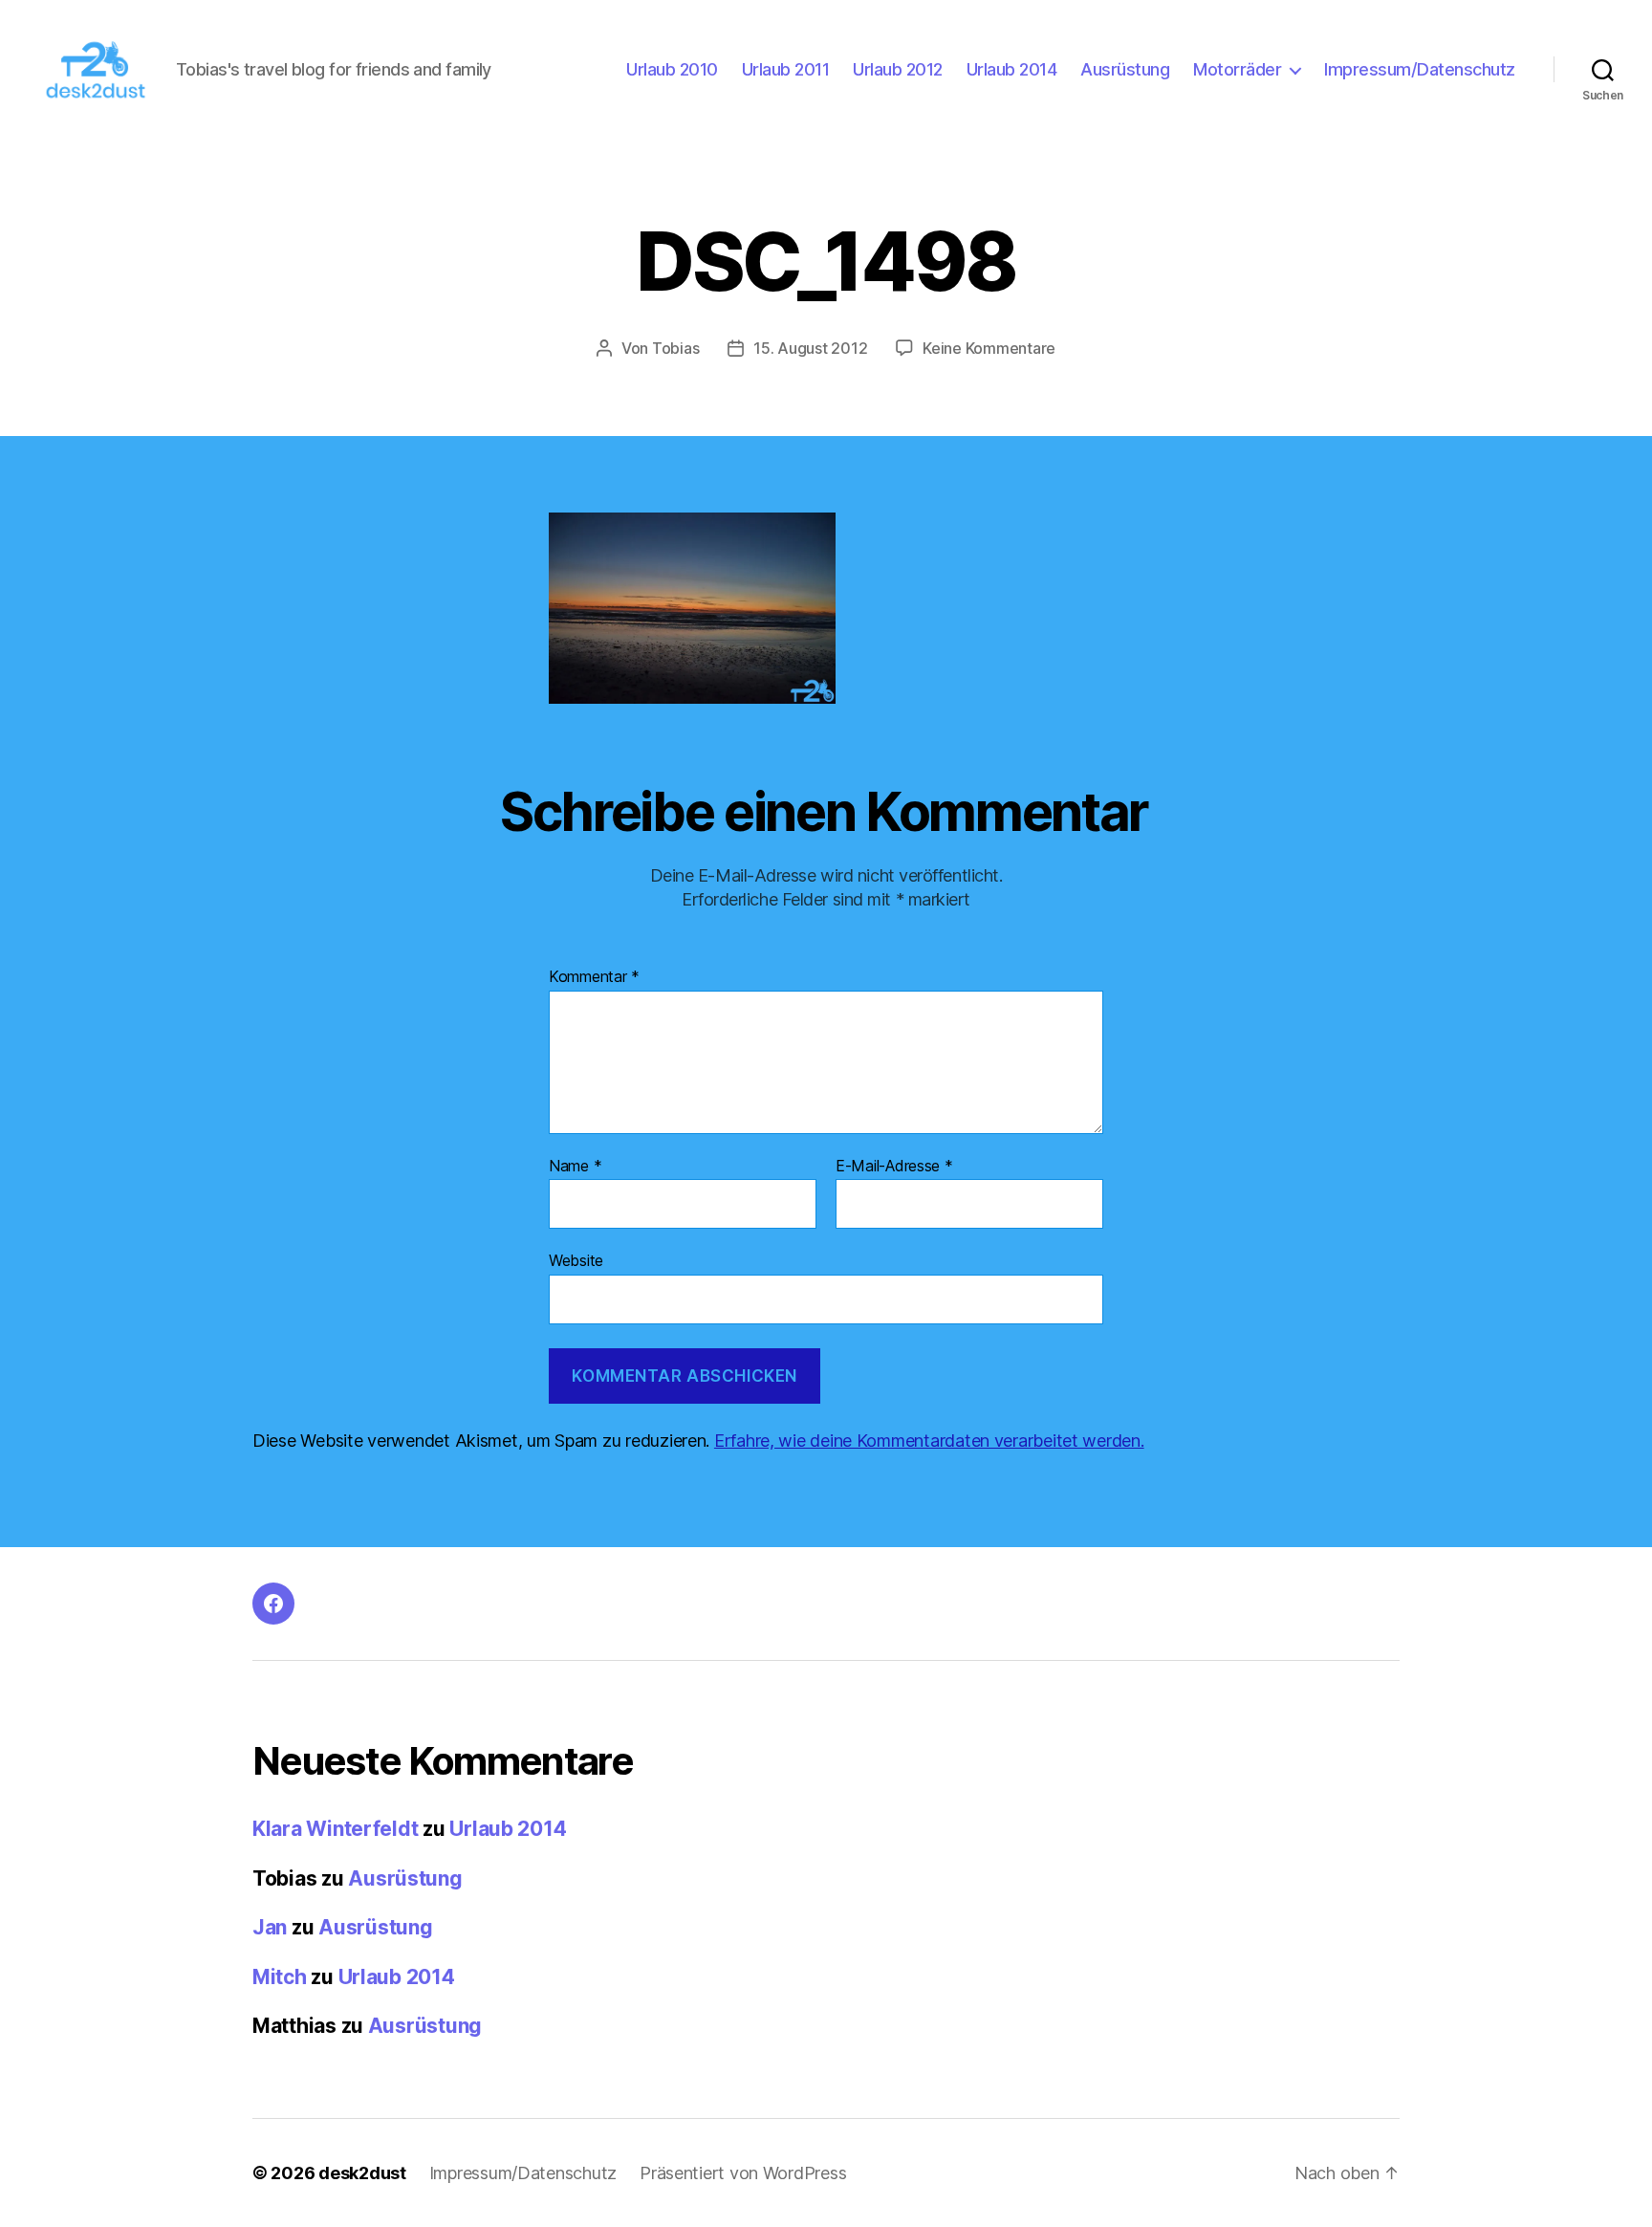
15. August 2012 (810, 348)
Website (576, 1260)
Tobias (675, 348)
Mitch (280, 1977)
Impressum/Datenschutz (1420, 69)
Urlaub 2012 (898, 69)
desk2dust (362, 2173)
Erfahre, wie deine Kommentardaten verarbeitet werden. (929, 1441)
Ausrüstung (1125, 69)
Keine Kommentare (989, 348)
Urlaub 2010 (672, 69)
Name (575, 1167)
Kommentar (594, 977)
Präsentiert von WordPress (743, 2173)
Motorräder (1237, 69)
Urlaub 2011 (786, 69)
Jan (270, 1927)
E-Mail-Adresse (894, 1167)
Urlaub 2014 (1012, 69)
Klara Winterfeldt (335, 1829)
